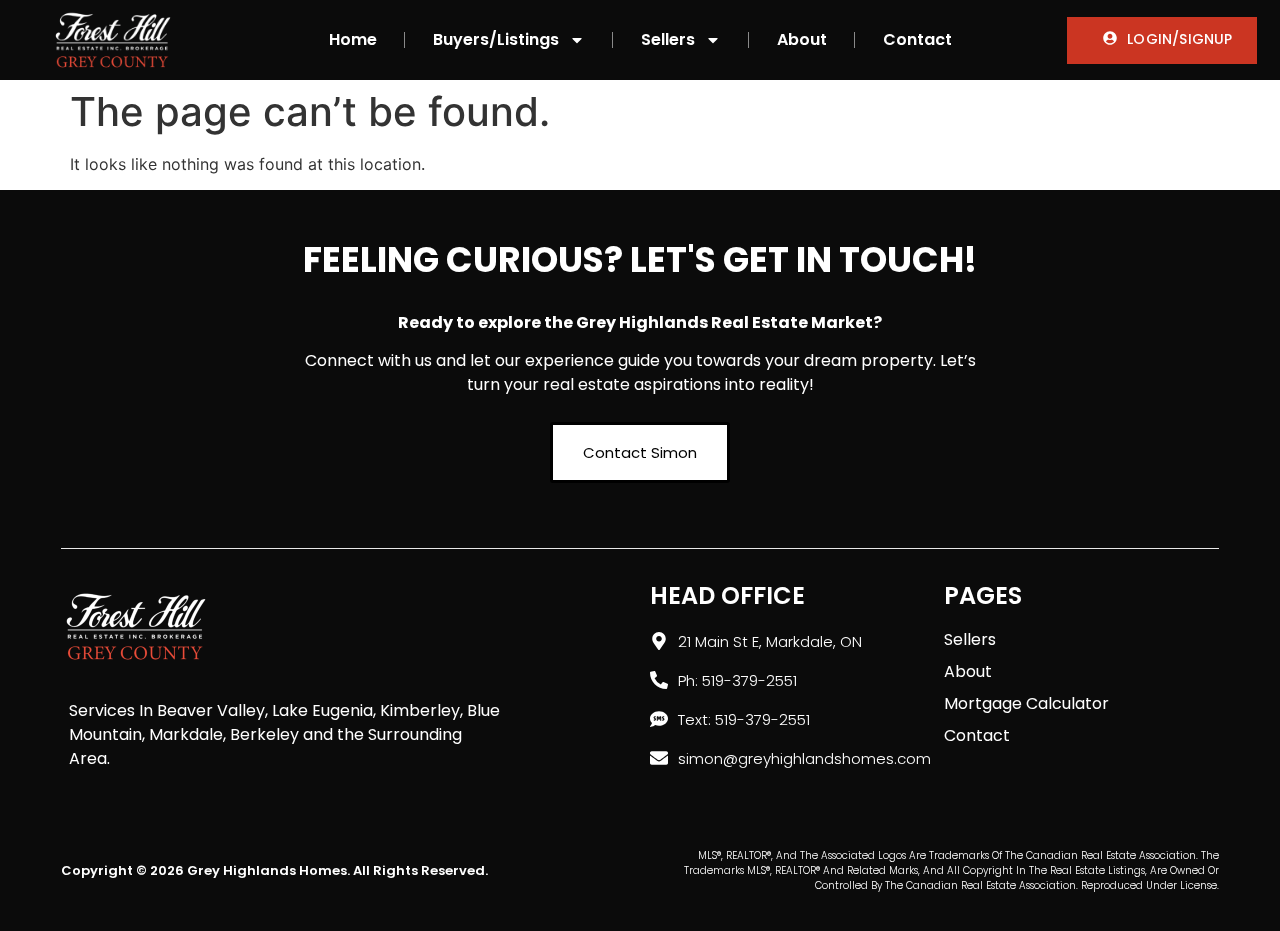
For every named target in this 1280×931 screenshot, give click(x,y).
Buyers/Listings (496, 39)
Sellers (668, 39)
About (802, 39)
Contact (917, 39)
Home (353, 39)
